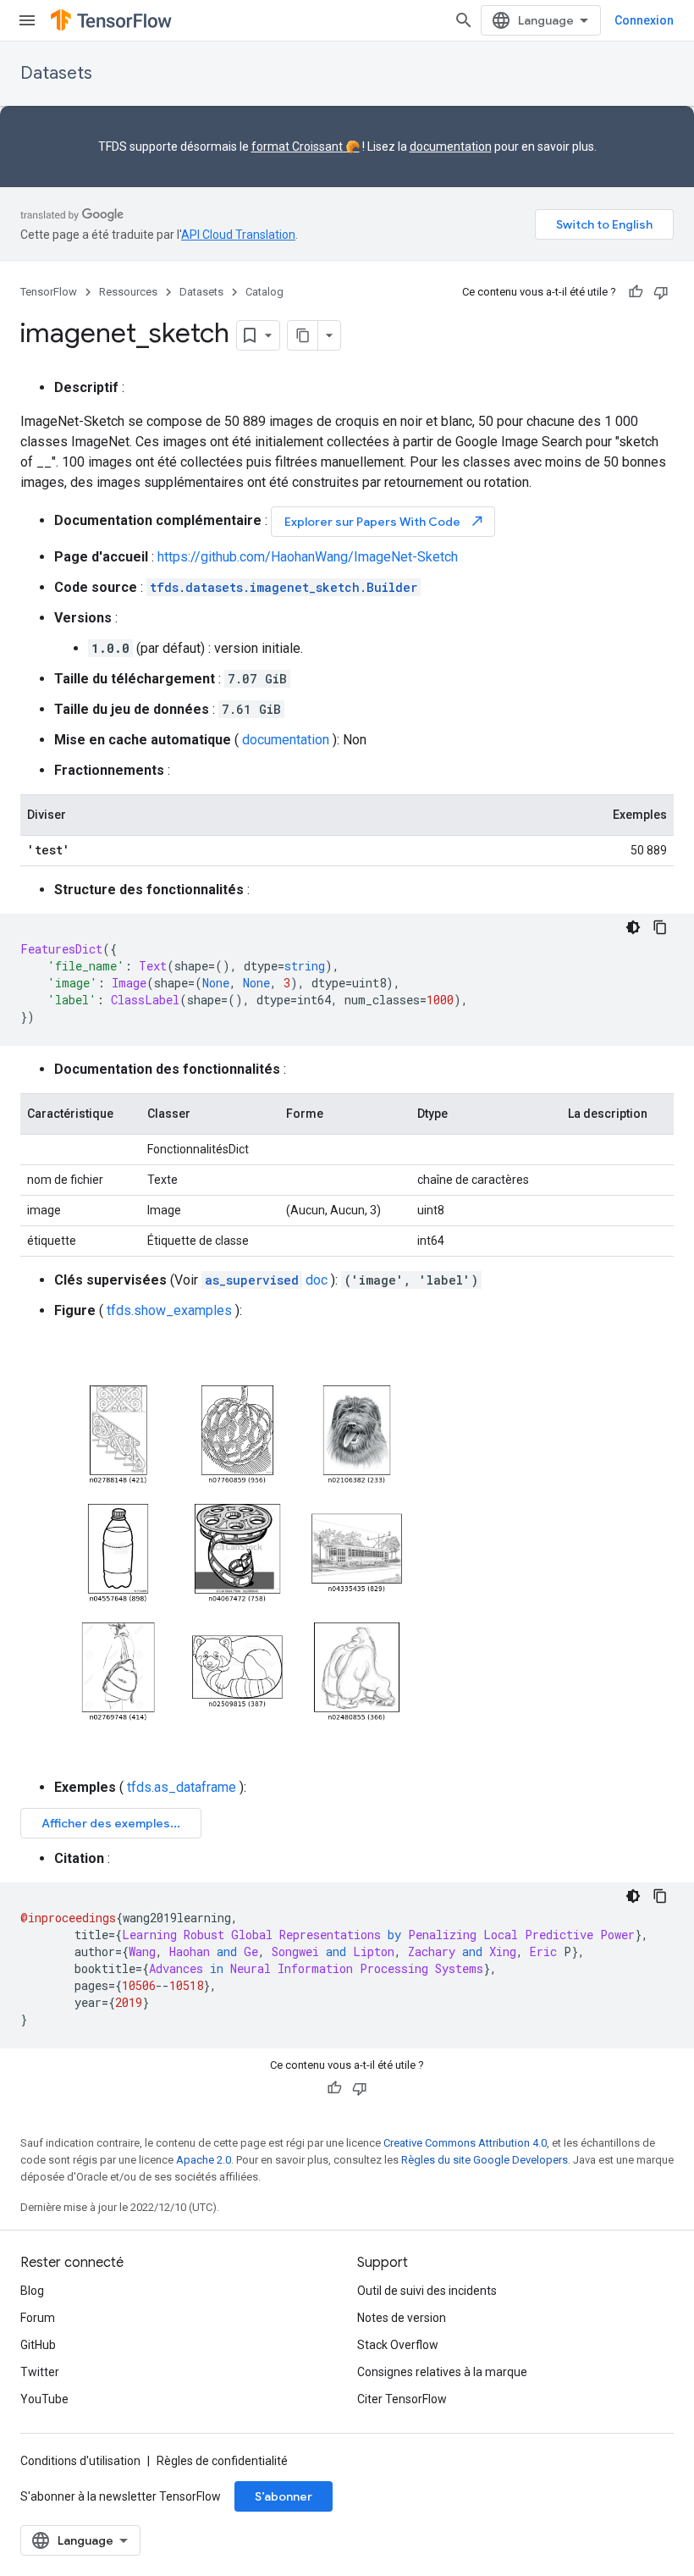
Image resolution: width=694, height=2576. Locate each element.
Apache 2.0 (204, 2160)
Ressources (128, 292)
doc (266, 1280)
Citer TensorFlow (402, 2399)
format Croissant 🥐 (306, 146)
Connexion (644, 20)
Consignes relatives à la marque (442, 2372)
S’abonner (284, 2496)
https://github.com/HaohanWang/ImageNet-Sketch (308, 557)
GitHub (38, 2345)
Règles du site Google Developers (485, 2160)
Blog (32, 2291)
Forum (38, 2318)
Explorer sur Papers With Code (385, 521)
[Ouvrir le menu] (27, 20)
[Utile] (636, 292)
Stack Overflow (398, 2345)
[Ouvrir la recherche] (464, 20)
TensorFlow (49, 292)
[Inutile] (661, 292)
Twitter (40, 2372)
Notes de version (402, 2318)
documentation (451, 146)
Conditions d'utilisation (80, 2461)
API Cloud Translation (238, 235)
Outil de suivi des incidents (427, 2291)
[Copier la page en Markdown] (303, 335)
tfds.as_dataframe (182, 1787)
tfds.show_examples (169, 1310)
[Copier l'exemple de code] (660, 927)
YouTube (44, 2399)
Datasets (56, 73)
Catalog (264, 292)
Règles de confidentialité (222, 2461)
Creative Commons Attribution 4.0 (465, 2143)
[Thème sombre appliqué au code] (633, 927)
